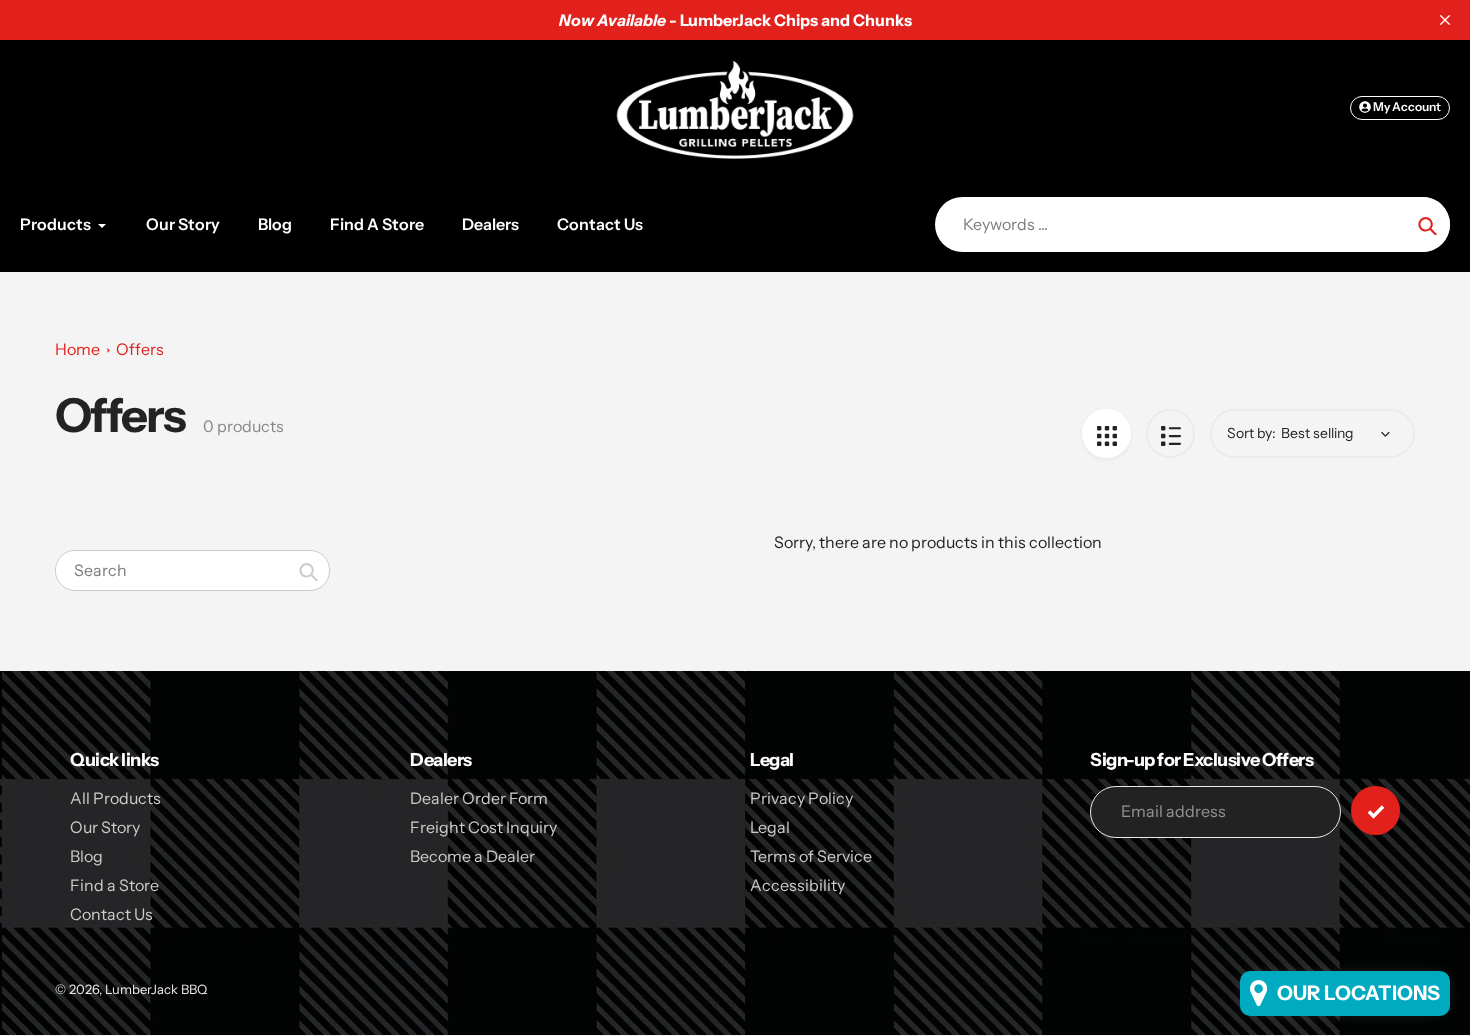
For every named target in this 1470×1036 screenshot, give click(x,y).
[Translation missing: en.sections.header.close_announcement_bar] (1445, 20)
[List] (1170, 433)
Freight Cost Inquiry (483, 827)
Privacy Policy (801, 798)
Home (77, 349)
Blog (86, 856)
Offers (140, 349)
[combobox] (192, 570)
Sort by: (1251, 433)
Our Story (105, 827)
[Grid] (1106, 433)
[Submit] (1375, 810)
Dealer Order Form (479, 798)
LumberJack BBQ (156, 989)
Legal (770, 827)
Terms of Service (811, 856)
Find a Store (114, 885)
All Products (115, 798)
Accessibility (797, 885)
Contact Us (111, 914)
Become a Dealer (472, 856)
